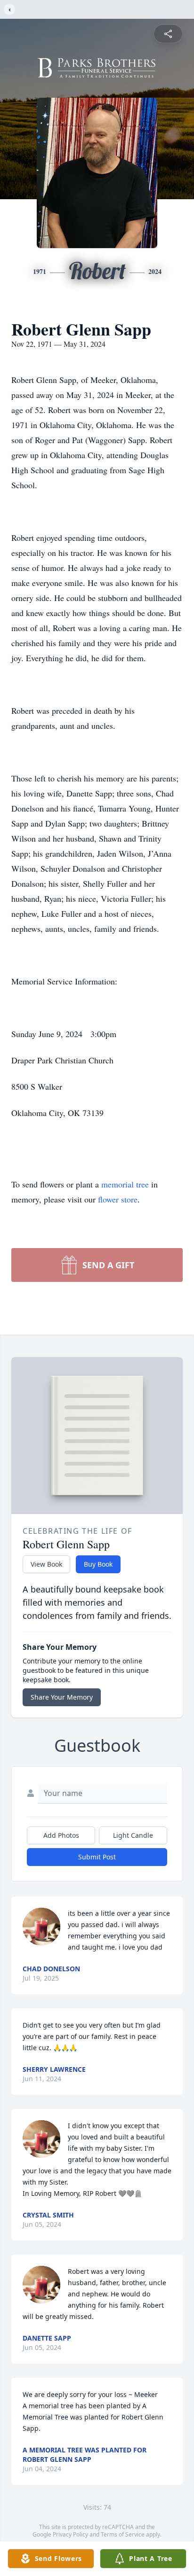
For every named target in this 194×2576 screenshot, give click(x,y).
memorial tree (125, 1184)
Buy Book (98, 1564)
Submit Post (97, 1857)
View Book (46, 1564)
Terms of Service (123, 2534)
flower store (118, 1199)
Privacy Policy (70, 2534)
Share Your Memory (62, 1697)
